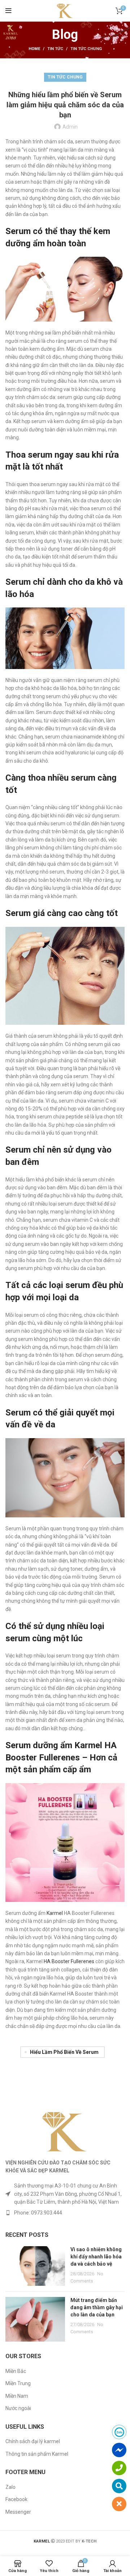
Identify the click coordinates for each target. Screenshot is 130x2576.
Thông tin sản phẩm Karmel (37, 2454)
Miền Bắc (16, 2371)
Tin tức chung (86, 49)
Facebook (16, 2499)
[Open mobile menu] (8, 11)
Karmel (55, 1913)
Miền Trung (18, 2383)
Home (34, 49)
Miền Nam (17, 2396)
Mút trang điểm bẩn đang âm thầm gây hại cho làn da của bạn (97, 2307)
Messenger (18, 2512)
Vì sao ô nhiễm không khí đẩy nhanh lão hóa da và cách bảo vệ (96, 2256)
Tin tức (55, 49)
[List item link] (65, 2213)
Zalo (10, 2487)
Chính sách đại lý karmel (33, 2441)
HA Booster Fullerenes (69, 1961)
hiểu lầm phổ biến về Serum (64, 2052)
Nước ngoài (18, 2408)
